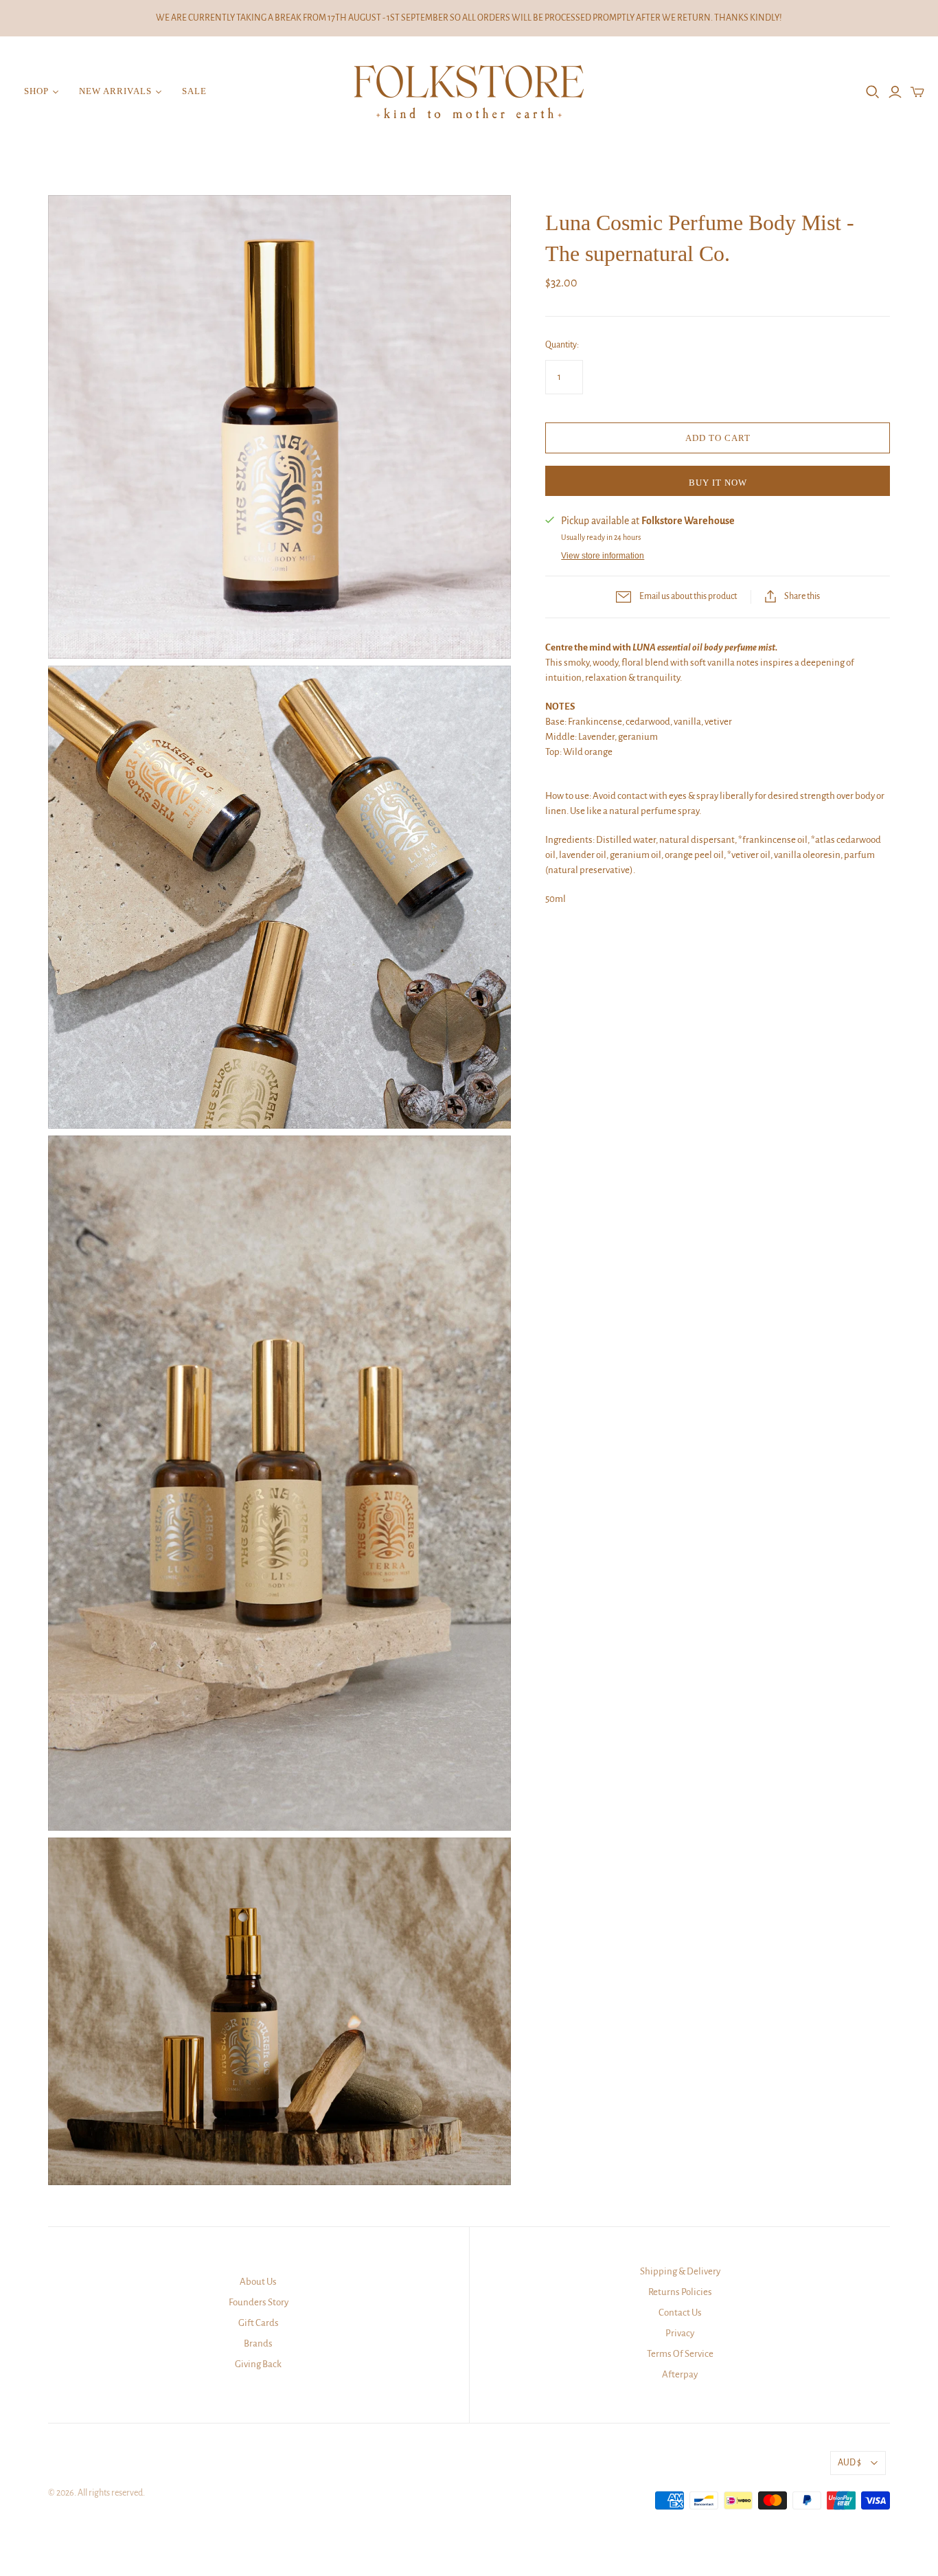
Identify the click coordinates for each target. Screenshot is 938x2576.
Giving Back (258, 2364)
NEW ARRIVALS (115, 91)
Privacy (680, 2333)
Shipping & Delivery (680, 2271)
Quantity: (562, 345)
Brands (258, 2343)
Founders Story (259, 2302)
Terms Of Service (680, 2354)
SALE (194, 91)
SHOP (36, 91)
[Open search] (873, 92)
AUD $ (849, 2463)
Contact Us (680, 2313)
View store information (603, 556)
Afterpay (680, 2374)
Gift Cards (259, 2323)
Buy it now (718, 483)
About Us (258, 2282)
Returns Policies (680, 2292)
